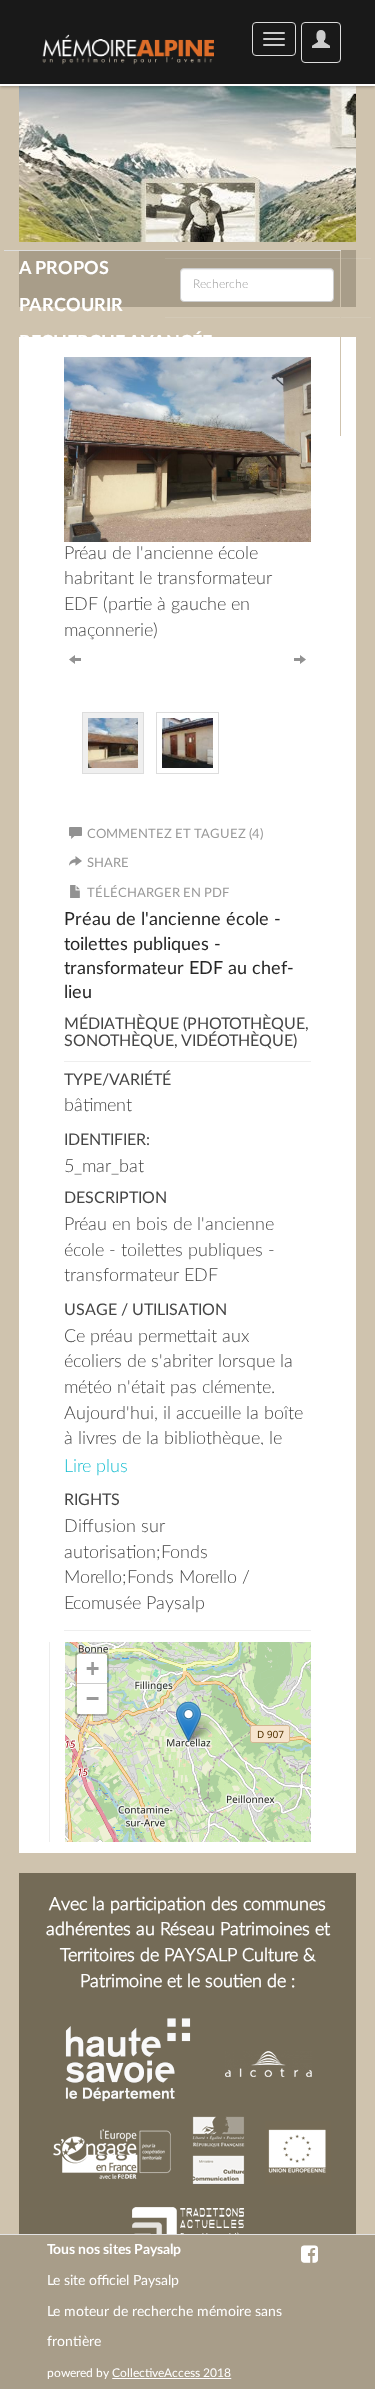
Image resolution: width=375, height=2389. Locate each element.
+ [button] (92, 1668)
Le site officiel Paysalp (113, 2281)
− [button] (92, 1698)
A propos (64, 269)
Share (108, 863)
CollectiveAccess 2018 (171, 2373)
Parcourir (71, 306)
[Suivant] (300, 658)
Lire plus (96, 1467)
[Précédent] (75, 658)
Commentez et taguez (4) (175, 834)
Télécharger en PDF (158, 893)
